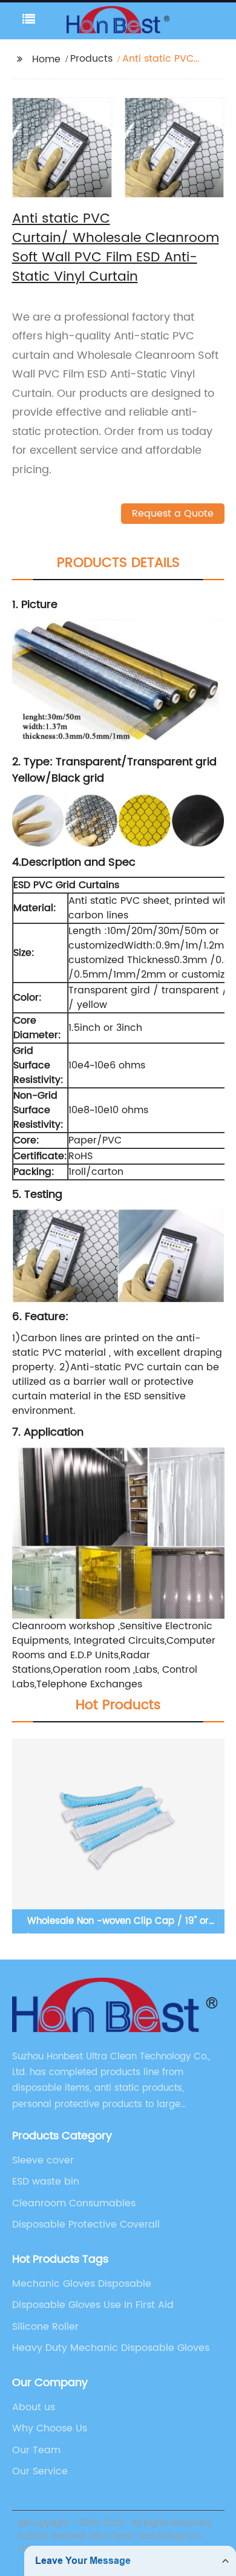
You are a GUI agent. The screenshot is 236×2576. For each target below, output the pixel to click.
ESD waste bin (46, 2182)
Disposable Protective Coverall (86, 2225)
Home (46, 59)
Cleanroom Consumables (74, 2203)
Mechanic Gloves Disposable (82, 2284)
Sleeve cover (43, 2160)
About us (34, 2407)
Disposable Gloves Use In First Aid (93, 2305)
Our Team (36, 2450)
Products (91, 59)
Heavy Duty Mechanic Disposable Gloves (111, 2348)
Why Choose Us (50, 2428)
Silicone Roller (45, 2327)
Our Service (40, 2471)
